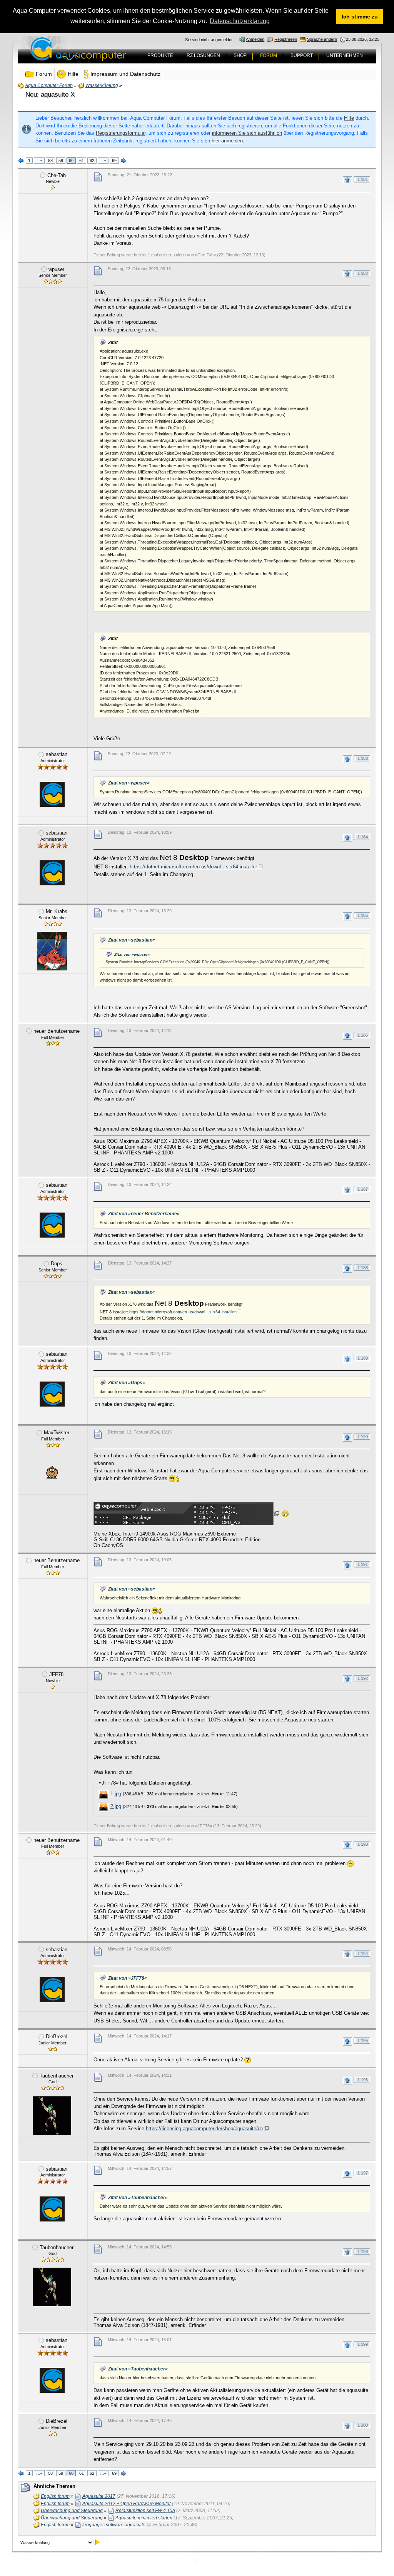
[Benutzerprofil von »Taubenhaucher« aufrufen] (52, 2116)
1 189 (363, 1358)
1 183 (363, 758)
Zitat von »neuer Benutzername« (144, 1214)
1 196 (363, 2080)
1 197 (363, 2173)
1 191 (363, 1564)
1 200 (363, 2425)
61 (82, 161)
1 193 (363, 1844)
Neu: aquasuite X (50, 95)
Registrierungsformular (121, 133)
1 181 (363, 179)
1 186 (363, 1035)
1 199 (363, 2344)
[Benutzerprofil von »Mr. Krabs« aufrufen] (52, 951)
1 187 (363, 1189)
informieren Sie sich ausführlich (247, 133)
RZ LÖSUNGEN (203, 55)
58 (50, 161)
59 (61, 161)
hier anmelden (227, 141)
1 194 (363, 1954)
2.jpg (116, 1806)
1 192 (363, 1678)
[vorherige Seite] (21, 161)
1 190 (363, 1437)
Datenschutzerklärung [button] (240, 21)
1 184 (363, 837)
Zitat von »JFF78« (128, 1978)
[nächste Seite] (124, 161)
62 (92, 161)
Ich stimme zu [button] (360, 17)
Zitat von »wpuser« (129, 783)
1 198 (363, 2251)
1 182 (363, 273)
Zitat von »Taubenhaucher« (138, 2198)
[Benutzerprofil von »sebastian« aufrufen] (52, 794)
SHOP (240, 55)
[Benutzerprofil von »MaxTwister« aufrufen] (52, 1472)
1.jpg (116, 1794)
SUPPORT (302, 55)
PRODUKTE (160, 55)
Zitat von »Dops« (127, 1383)
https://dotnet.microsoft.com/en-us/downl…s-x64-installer (193, 867)
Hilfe (349, 118)
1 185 (363, 915)
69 (114, 161)
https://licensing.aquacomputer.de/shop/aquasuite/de (205, 2129)
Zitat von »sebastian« (132, 940)
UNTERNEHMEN (345, 55)
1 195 (363, 2041)
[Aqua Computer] (109, 55)
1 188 (363, 1268)
